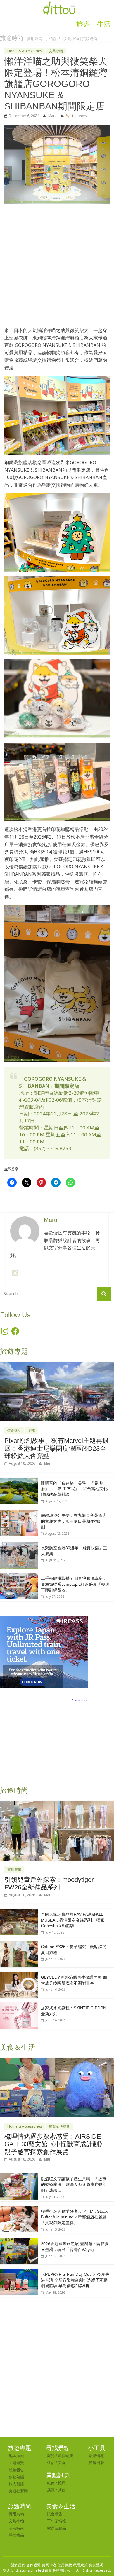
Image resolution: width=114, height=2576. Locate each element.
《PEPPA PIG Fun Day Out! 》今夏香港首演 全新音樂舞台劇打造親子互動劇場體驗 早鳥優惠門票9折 (75, 2280)
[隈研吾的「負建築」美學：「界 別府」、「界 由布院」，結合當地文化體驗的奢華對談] (19, 1481)
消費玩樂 (65, 2456)
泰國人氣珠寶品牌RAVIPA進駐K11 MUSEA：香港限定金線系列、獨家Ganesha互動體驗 (73, 1920)
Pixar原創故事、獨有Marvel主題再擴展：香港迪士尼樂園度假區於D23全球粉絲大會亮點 (57, 1448)
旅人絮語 (16, 2484)
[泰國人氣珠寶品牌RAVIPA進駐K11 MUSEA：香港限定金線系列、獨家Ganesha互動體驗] (19, 1912)
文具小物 (71, 39)
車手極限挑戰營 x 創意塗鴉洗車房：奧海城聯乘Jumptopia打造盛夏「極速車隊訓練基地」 (75, 1584)
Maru (53, 116)
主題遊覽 (16, 2463)
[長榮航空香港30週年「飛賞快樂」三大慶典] (19, 1545)
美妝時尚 (90, 39)
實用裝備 (34, 39)
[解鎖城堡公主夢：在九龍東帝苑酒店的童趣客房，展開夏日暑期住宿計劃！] (19, 1513)
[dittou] (59, 4)
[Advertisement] (57, 268)
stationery (78, 116)
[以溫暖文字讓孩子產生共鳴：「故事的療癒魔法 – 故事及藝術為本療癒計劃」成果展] (19, 2176)
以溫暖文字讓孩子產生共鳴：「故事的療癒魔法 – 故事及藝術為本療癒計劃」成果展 (74, 2185)
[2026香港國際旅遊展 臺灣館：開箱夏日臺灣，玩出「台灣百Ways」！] (19, 2241)
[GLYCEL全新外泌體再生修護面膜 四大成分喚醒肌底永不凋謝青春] (19, 1975)
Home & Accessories (25, 51)
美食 (62, 2463)
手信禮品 (53, 39)
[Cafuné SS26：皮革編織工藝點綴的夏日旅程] (19, 1944)
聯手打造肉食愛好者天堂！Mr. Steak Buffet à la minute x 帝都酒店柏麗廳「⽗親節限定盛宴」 (74, 2217)
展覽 (51, 2490)
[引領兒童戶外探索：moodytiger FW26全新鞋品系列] (57, 1804)
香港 (32, 1430)
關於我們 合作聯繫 (26, 2565)
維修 (51, 2483)
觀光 (51, 2456)
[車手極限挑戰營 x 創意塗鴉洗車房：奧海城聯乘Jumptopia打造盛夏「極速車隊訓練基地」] (19, 1576)
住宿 (51, 2463)
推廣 (62, 2483)
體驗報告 (16, 2470)
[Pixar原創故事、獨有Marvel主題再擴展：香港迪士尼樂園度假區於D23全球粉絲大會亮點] (57, 1365)
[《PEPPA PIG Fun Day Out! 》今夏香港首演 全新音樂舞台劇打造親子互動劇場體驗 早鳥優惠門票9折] (19, 2272)
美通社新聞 (18, 2491)
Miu (47, 1463)
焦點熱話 (14, 1430)
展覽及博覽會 (59, 2126)
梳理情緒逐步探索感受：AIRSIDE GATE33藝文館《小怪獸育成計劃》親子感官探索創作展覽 (55, 2144)
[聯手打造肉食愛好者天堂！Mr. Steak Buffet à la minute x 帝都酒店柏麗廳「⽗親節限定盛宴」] (19, 2209)
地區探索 (16, 2456)
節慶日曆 (96, 2463)
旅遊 (83, 24)
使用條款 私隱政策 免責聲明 (81, 2565)
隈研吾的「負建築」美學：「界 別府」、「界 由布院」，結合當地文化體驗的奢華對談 (74, 1489)
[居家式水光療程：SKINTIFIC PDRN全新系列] (19, 2005)
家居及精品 (57, 2528)
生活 (104, 24)
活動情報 (96, 2456)
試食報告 (55, 2514)
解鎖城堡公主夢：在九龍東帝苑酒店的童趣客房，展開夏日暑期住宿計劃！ (74, 1521)
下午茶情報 (57, 2521)
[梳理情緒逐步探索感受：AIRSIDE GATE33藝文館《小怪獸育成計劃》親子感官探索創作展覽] (57, 2061)
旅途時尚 (12, 38)
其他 (62, 2490)
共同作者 (49, 2565)
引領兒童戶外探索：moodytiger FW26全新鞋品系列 (49, 1883)
